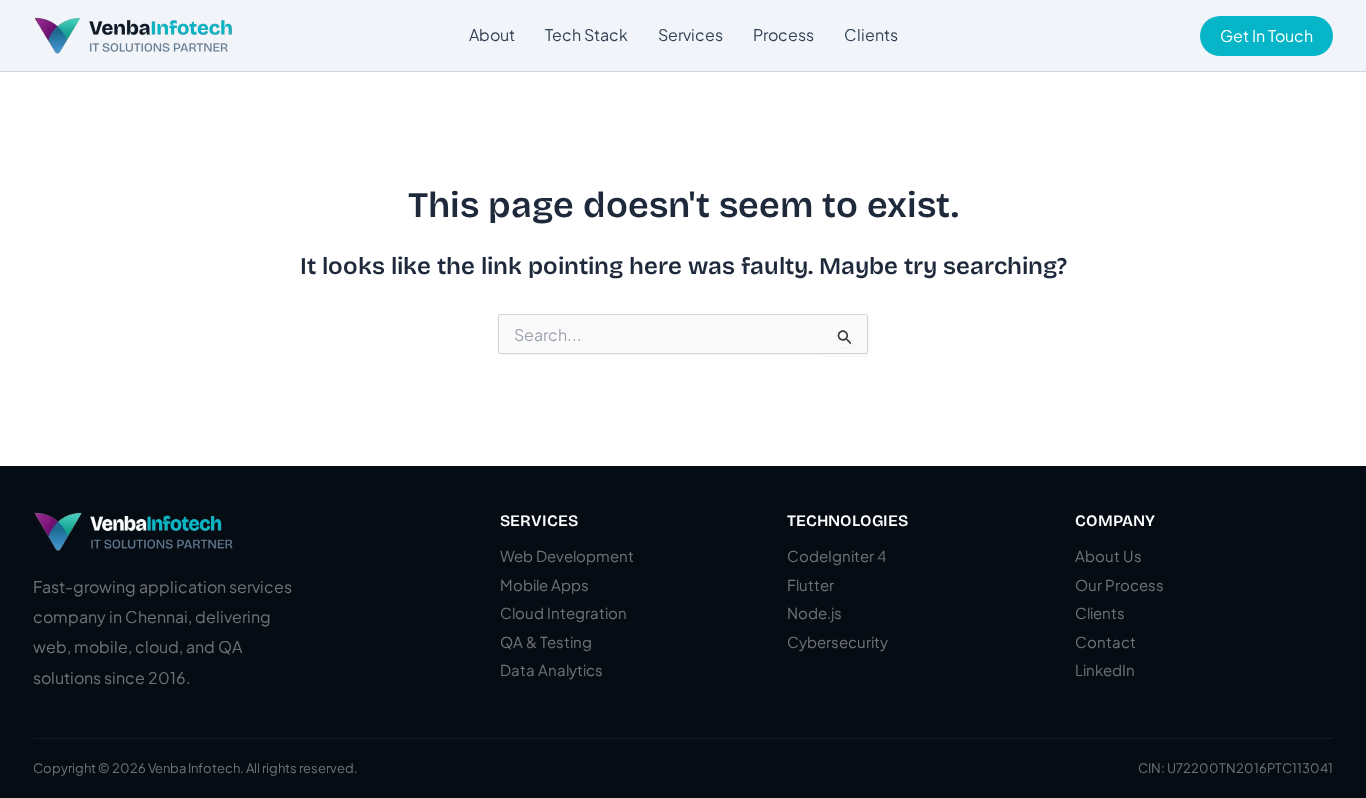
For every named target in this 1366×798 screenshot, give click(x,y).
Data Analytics (551, 669)
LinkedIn (1105, 669)
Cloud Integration (563, 612)
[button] (1266, 36)
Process (783, 34)
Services (690, 34)
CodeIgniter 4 (836, 555)
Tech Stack (586, 34)
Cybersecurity (837, 641)
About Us (1108, 555)
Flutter (810, 584)
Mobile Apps (544, 584)
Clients (871, 34)
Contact (1105, 641)
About (492, 34)
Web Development (567, 555)
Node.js (814, 612)
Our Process (1119, 584)
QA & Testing (546, 641)
